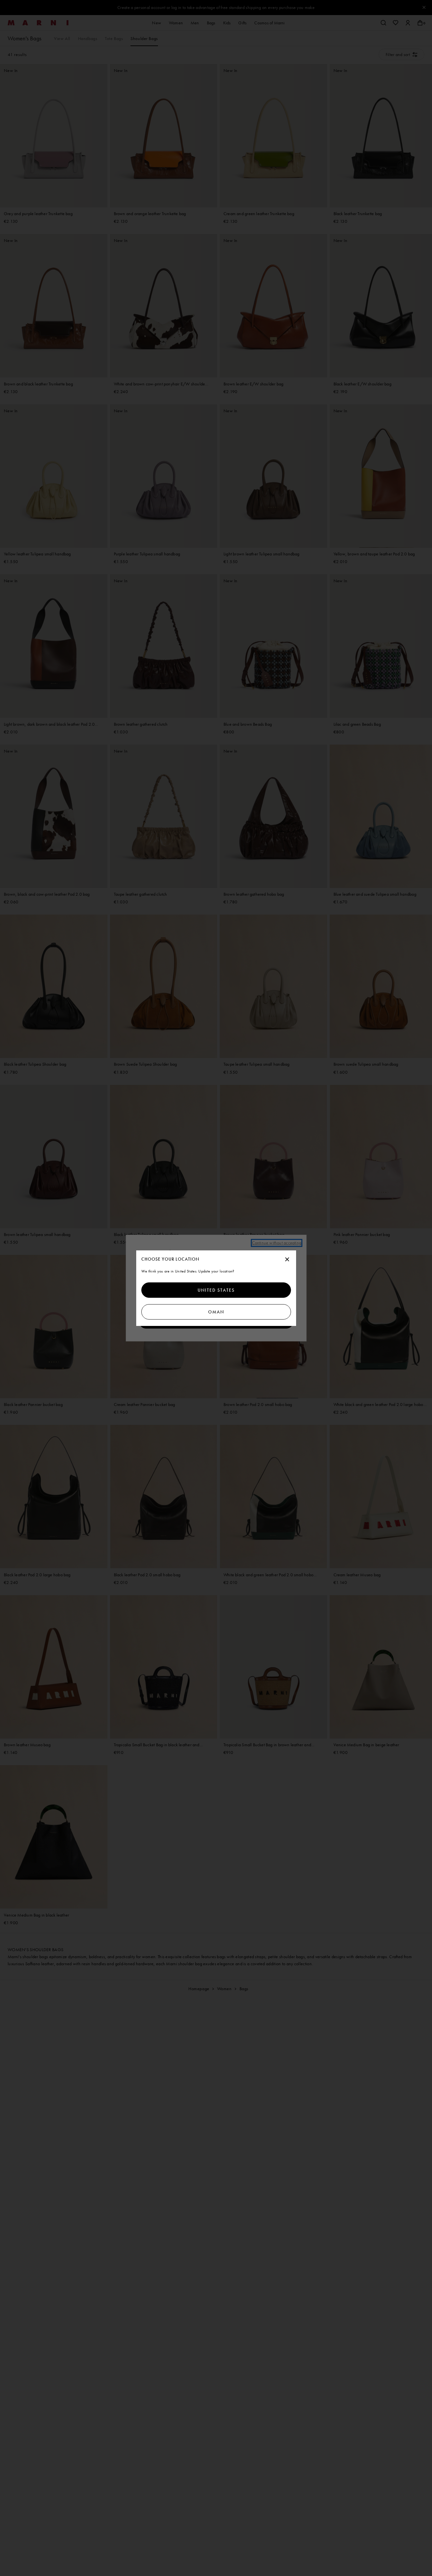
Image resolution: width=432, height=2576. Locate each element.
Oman (216, 1312)
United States (216, 1290)
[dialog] (216, 1288)
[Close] (287, 1260)
